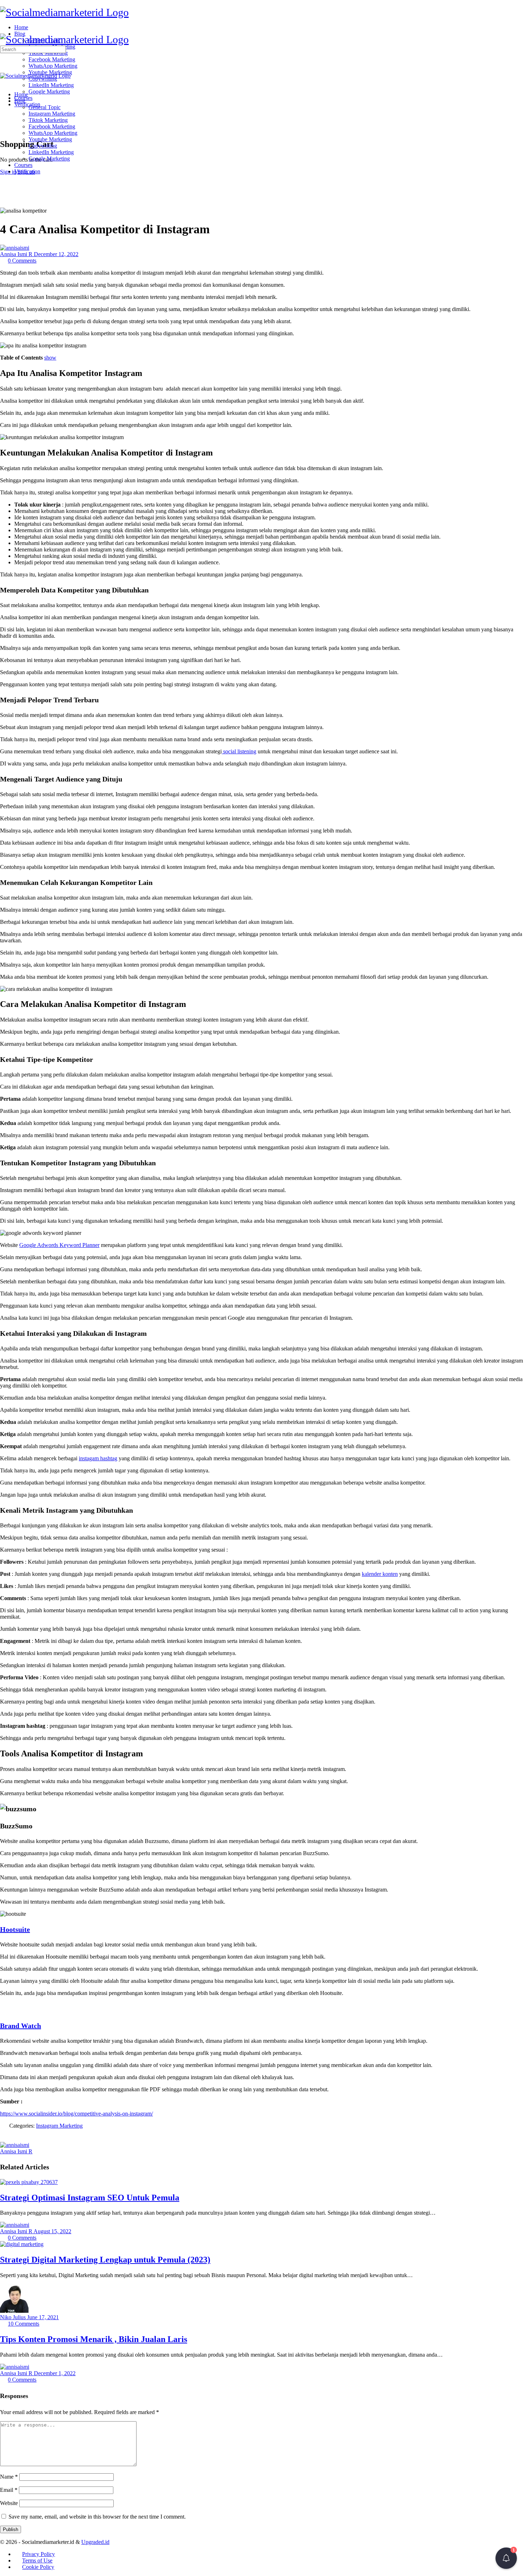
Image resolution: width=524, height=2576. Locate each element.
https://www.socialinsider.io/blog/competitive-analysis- (61, 2114)
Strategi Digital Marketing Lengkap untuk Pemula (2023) (105, 2260)
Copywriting (43, 146)
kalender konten (380, 1574)
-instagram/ (140, 2114)
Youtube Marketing (50, 139)
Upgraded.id (95, 2542)
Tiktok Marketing (48, 120)
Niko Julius (14, 2317)
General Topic (45, 107)
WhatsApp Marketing (53, 133)
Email (9, 2490)
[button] (506, 2558)
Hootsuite (15, 1929)
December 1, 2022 (55, 2373)
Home (21, 94)
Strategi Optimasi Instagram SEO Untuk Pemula (90, 2198)
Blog (20, 101)
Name (9, 2477)
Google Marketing (49, 159)
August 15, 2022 (52, 2231)
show (50, 358)
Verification (27, 171)
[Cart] (4, 129)
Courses (23, 165)
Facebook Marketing (52, 126)
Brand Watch (20, 2026)
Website (9, 2503)
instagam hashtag (98, 1458)
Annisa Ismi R (17, 254)
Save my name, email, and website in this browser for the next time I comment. (97, 2517)
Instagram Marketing (52, 114)
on (125, 2114)
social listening (239, 751)
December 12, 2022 (56, 254)
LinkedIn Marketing (51, 152)
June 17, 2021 (43, 2317)
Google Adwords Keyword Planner (59, 1245)
